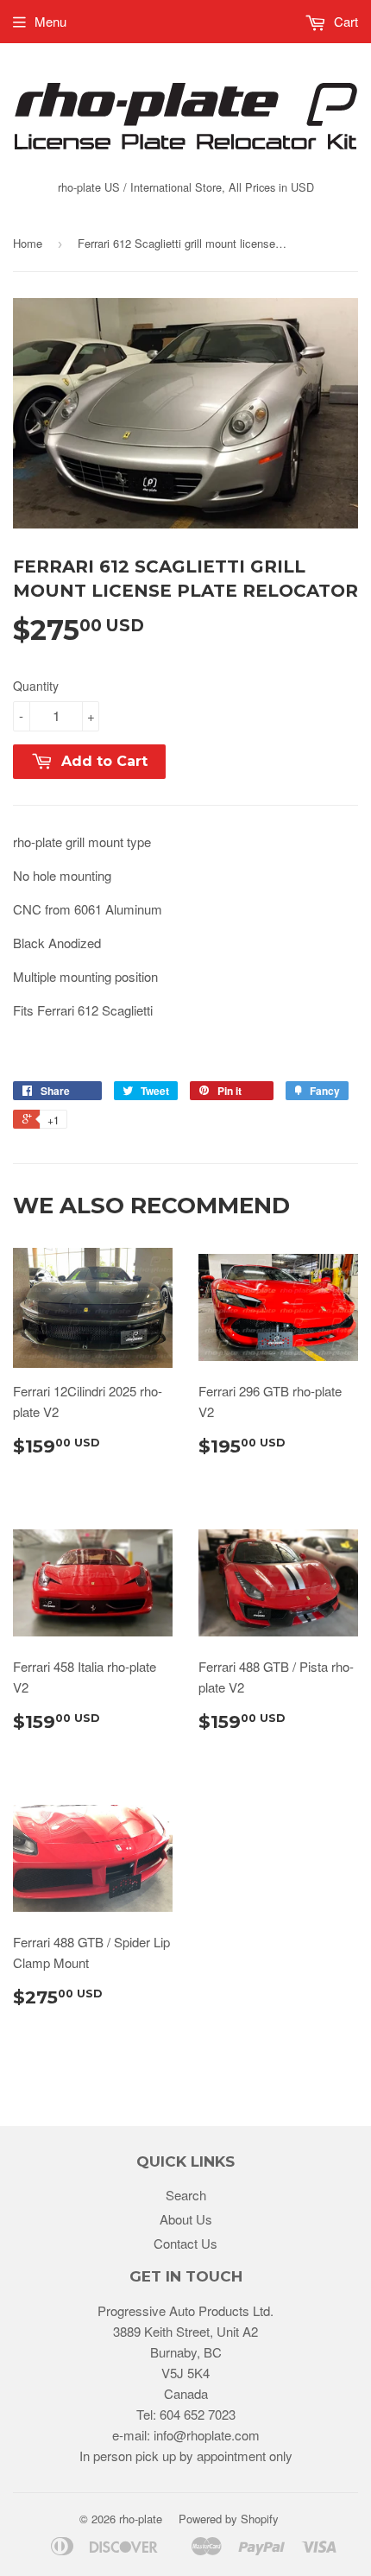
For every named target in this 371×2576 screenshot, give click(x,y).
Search (186, 2195)
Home (28, 243)
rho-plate (141, 2519)
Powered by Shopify (229, 2519)
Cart (344, 21)
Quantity (36, 686)
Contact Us (185, 2243)
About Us (186, 2219)
